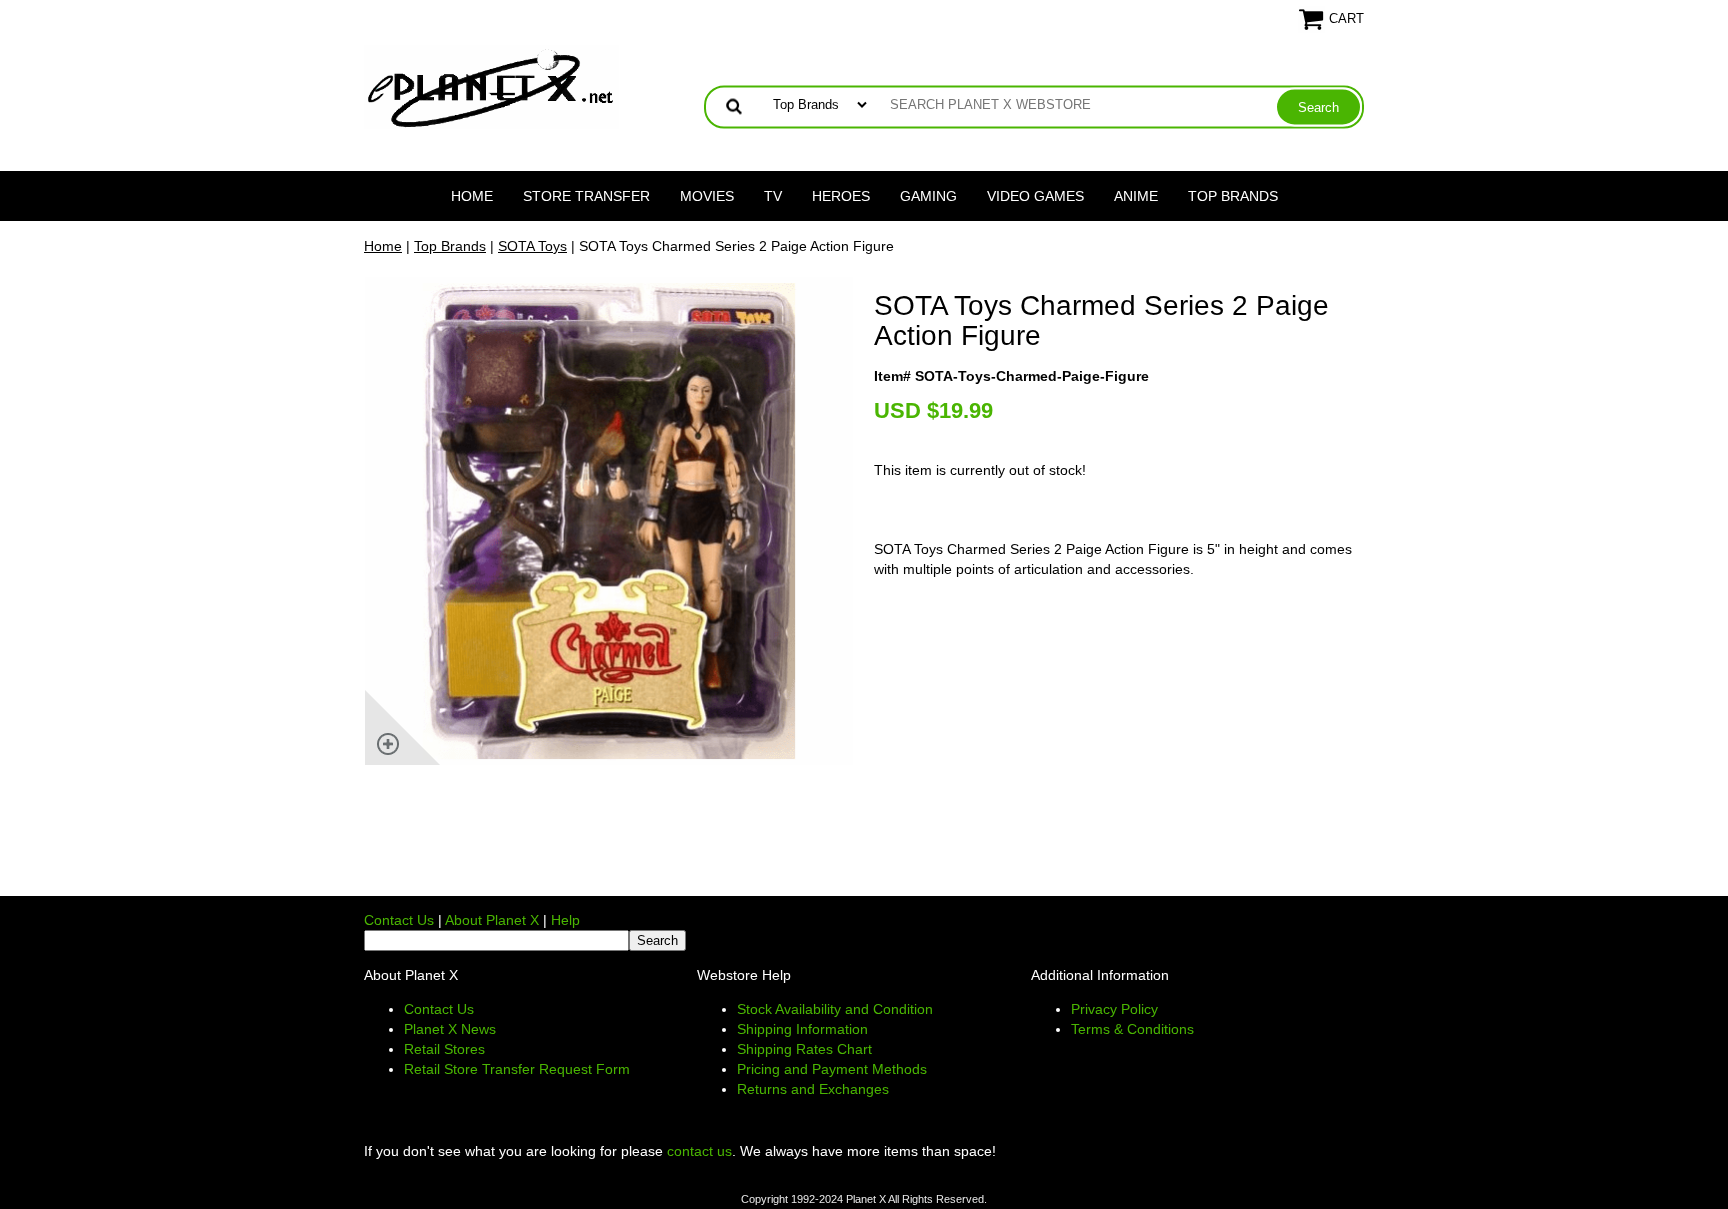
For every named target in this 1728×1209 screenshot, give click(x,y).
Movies (707, 196)
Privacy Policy (1114, 1009)
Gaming (928, 196)
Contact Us (399, 920)
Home (472, 196)
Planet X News (450, 1029)
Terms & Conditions (1132, 1029)
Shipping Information (802, 1029)
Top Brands (1233, 196)
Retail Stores (444, 1049)
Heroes (841, 196)
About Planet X (492, 920)
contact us (699, 1151)
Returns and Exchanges (813, 1089)
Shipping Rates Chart (804, 1049)
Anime (1136, 196)
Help (565, 920)
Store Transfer (586, 196)
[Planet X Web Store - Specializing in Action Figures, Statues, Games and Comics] (491, 86)
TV (773, 196)
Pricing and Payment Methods (832, 1069)
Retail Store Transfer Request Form (517, 1069)
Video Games (1035, 196)
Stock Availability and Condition (835, 1009)
